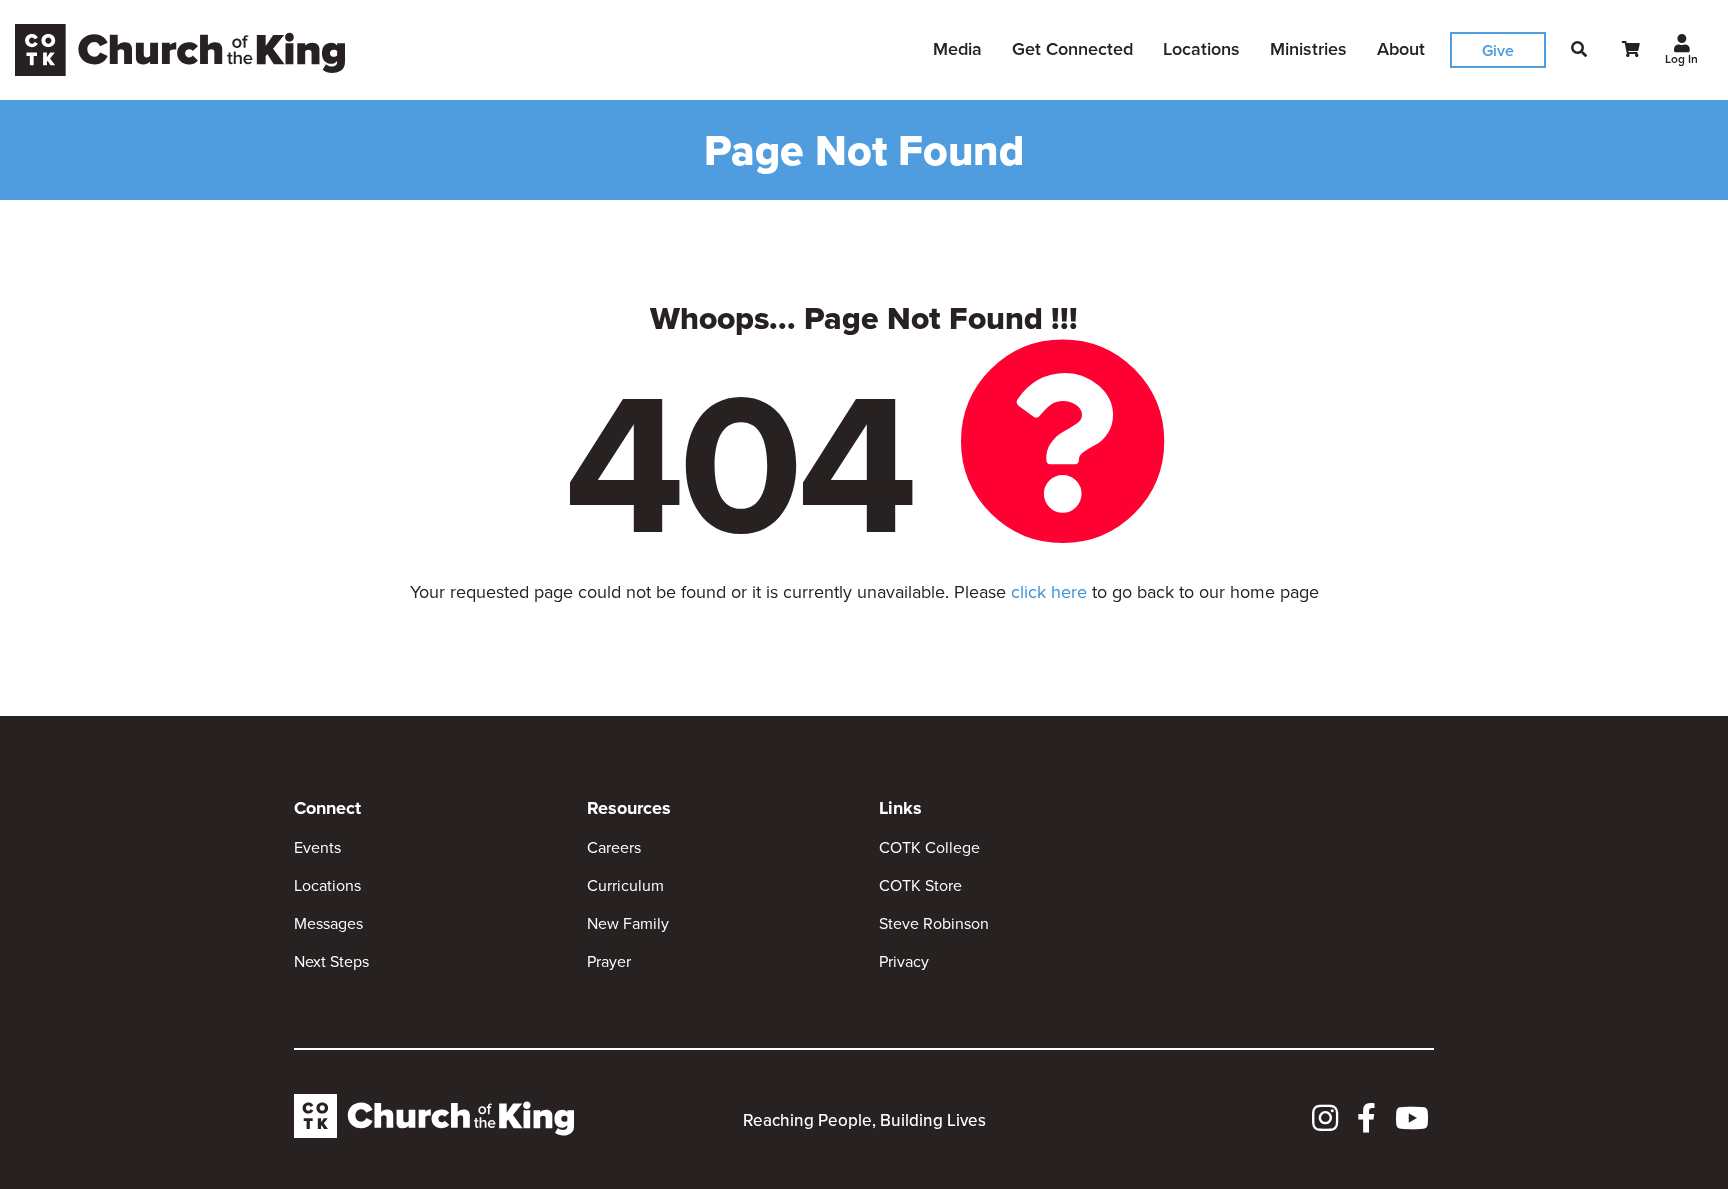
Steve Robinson (934, 923)
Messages (328, 923)
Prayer (609, 961)
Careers (614, 847)
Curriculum (625, 885)
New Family (628, 923)
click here (1049, 592)
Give (1498, 50)
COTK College (929, 847)
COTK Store (920, 885)
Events (317, 847)
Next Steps (331, 961)
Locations (1201, 49)
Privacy (904, 961)
